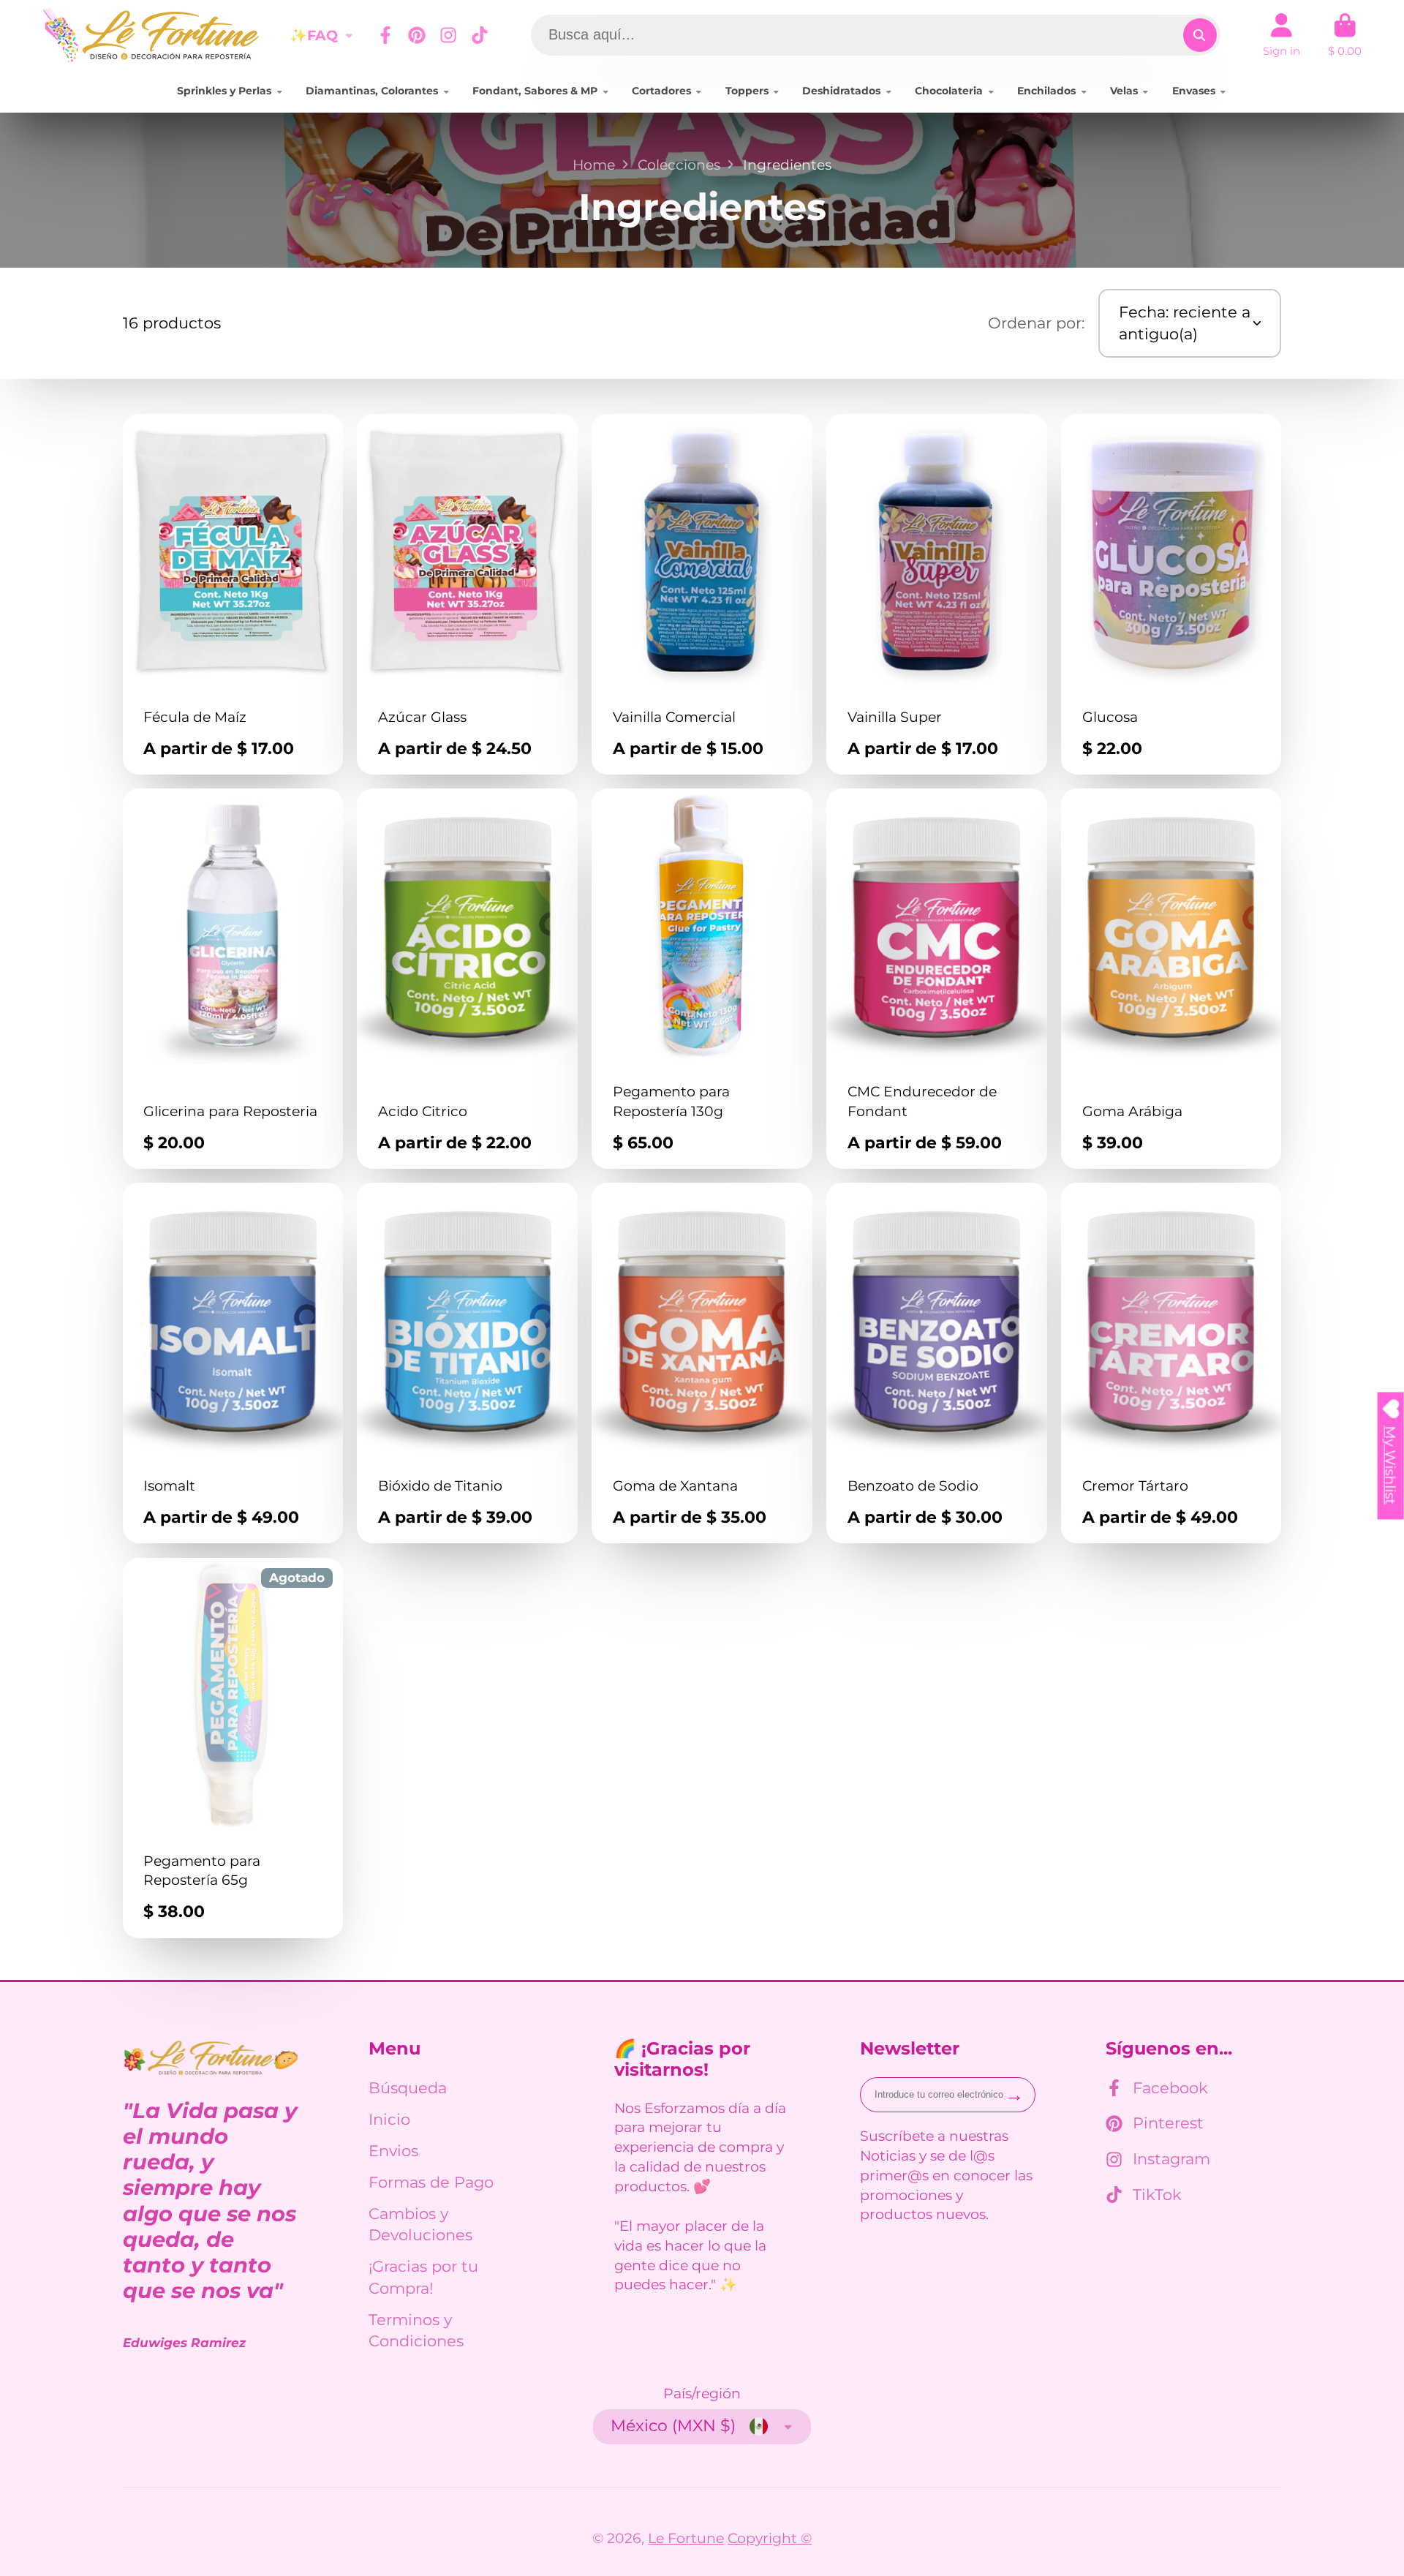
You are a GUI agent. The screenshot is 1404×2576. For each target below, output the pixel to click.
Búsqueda (408, 2088)
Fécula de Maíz (233, 594)
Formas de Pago (431, 2182)
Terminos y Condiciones (416, 2331)
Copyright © (770, 2538)
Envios (393, 2151)
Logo (152, 35)
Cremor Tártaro (1171, 1363)
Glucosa (1171, 594)
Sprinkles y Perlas (224, 91)
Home (594, 165)
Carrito (1345, 35)
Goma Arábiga (1171, 979)
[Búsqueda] (1200, 35)
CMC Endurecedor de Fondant (937, 979)
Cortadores (661, 91)
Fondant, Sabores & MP (535, 91)
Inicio (389, 2119)
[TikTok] (480, 35)
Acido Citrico (467, 979)
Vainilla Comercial (702, 594)
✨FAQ (314, 35)
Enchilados (1046, 91)
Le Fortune (686, 2538)
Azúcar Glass (467, 594)
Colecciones (679, 165)
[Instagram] (448, 35)
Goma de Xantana (702, 1363)
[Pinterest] (417, 35)
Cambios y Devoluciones (420, 2225)
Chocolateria (949, 91)
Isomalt (233, 1363)
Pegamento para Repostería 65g (233, 1748)
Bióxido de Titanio (467, 1363)
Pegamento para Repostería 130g (702, 979)
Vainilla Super (937, 594)
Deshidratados (841, 91)
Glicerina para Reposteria (233, 979)
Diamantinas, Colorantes (372, 91)
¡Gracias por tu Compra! (423, 2277)
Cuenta (1282, 35)
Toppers (747, 91)
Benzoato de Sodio (937, 1363)
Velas (1124, 91)
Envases (1194, 91)
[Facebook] (385, 35)
